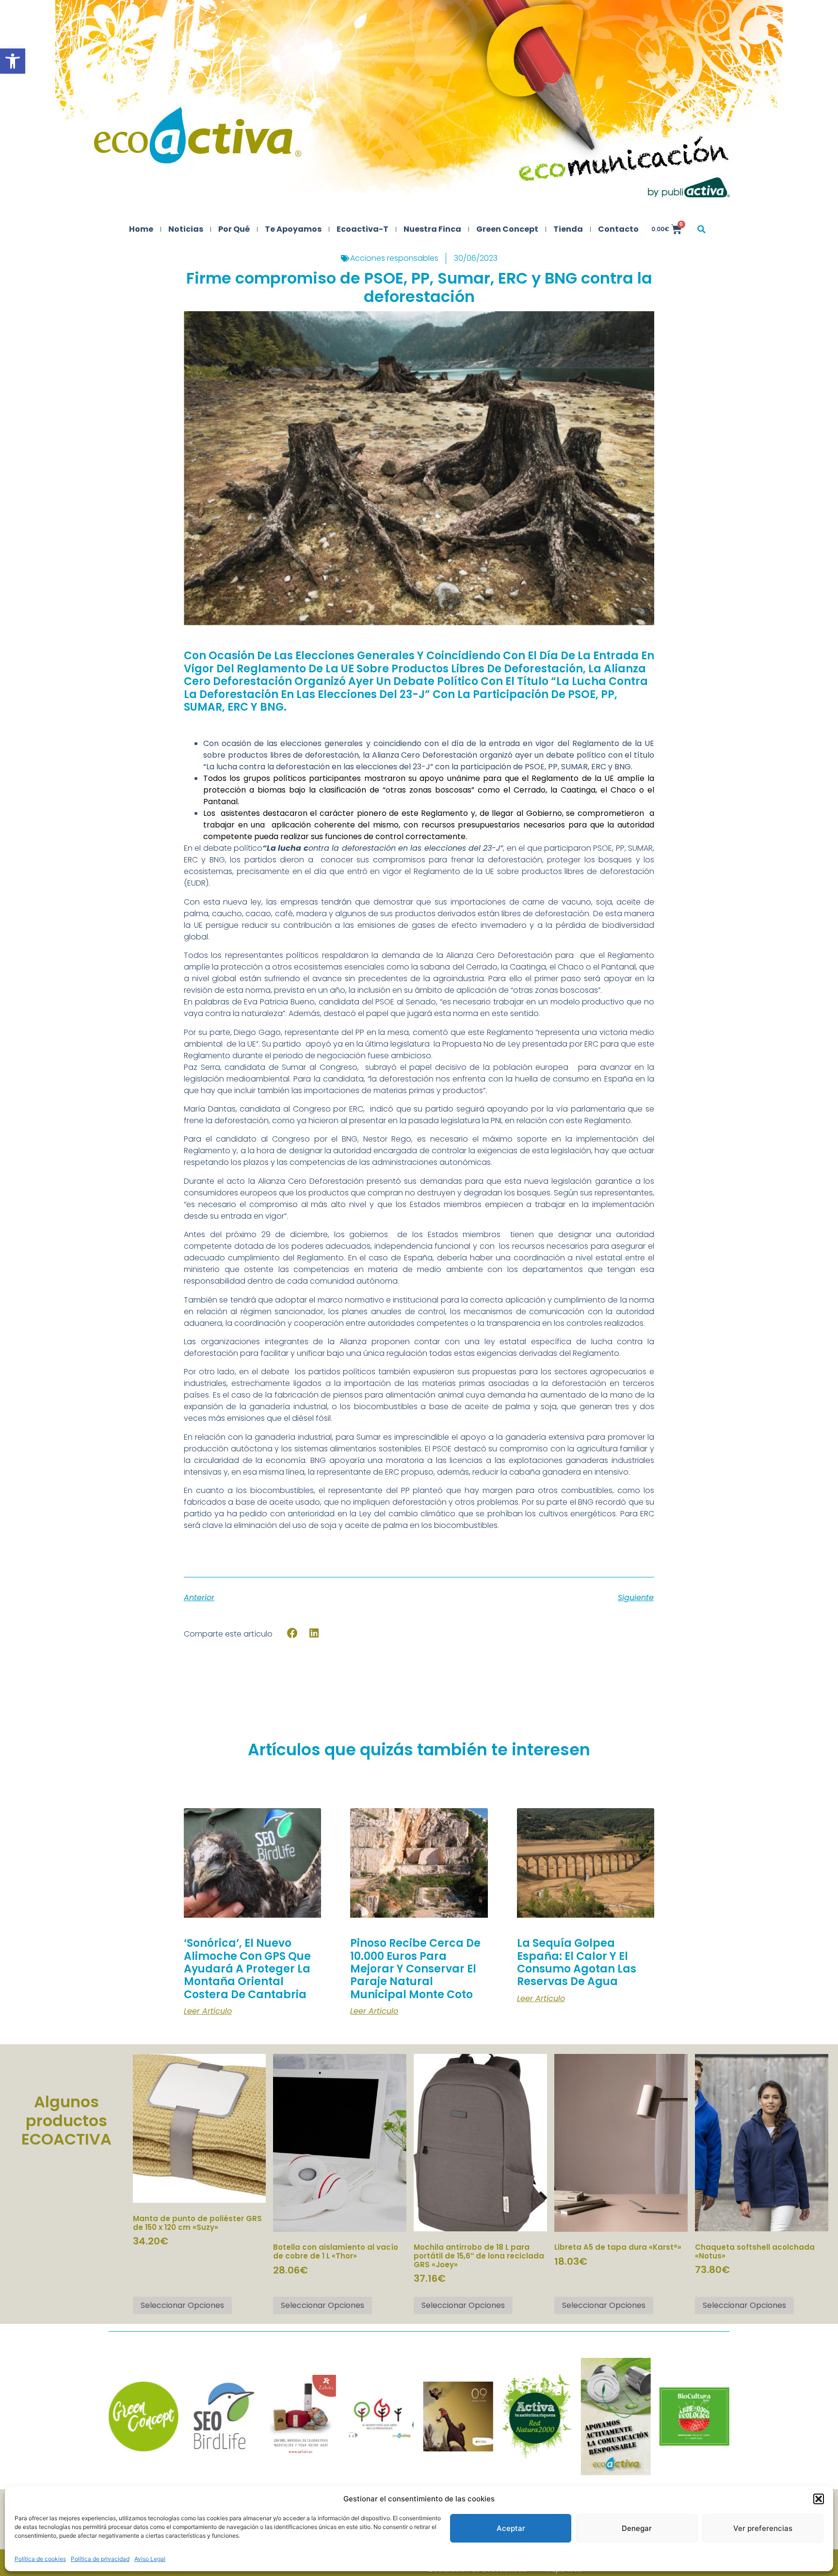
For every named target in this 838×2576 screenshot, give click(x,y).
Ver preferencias (763, 2528)
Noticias (186, 229)
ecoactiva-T (363, 229)
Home (141, 229)
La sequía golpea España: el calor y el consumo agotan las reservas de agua (577, 1962)
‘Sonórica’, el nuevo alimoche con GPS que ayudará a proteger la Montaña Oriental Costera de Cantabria (247, 1969)
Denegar (637, 2528)
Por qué (234, 229)
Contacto (618, 229)
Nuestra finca (432, 229)
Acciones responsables (394, 258)
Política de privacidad (100, 2559)
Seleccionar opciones (182, 2305)
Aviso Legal (150, 2559)
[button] (13, 61)
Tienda (568, 229)
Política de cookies (40, 2559)
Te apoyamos (293, 229)
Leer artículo (208, 2011)
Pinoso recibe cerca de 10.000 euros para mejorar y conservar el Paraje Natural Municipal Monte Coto (415, 1969)
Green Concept (507, 229)
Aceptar (511, 2528)
